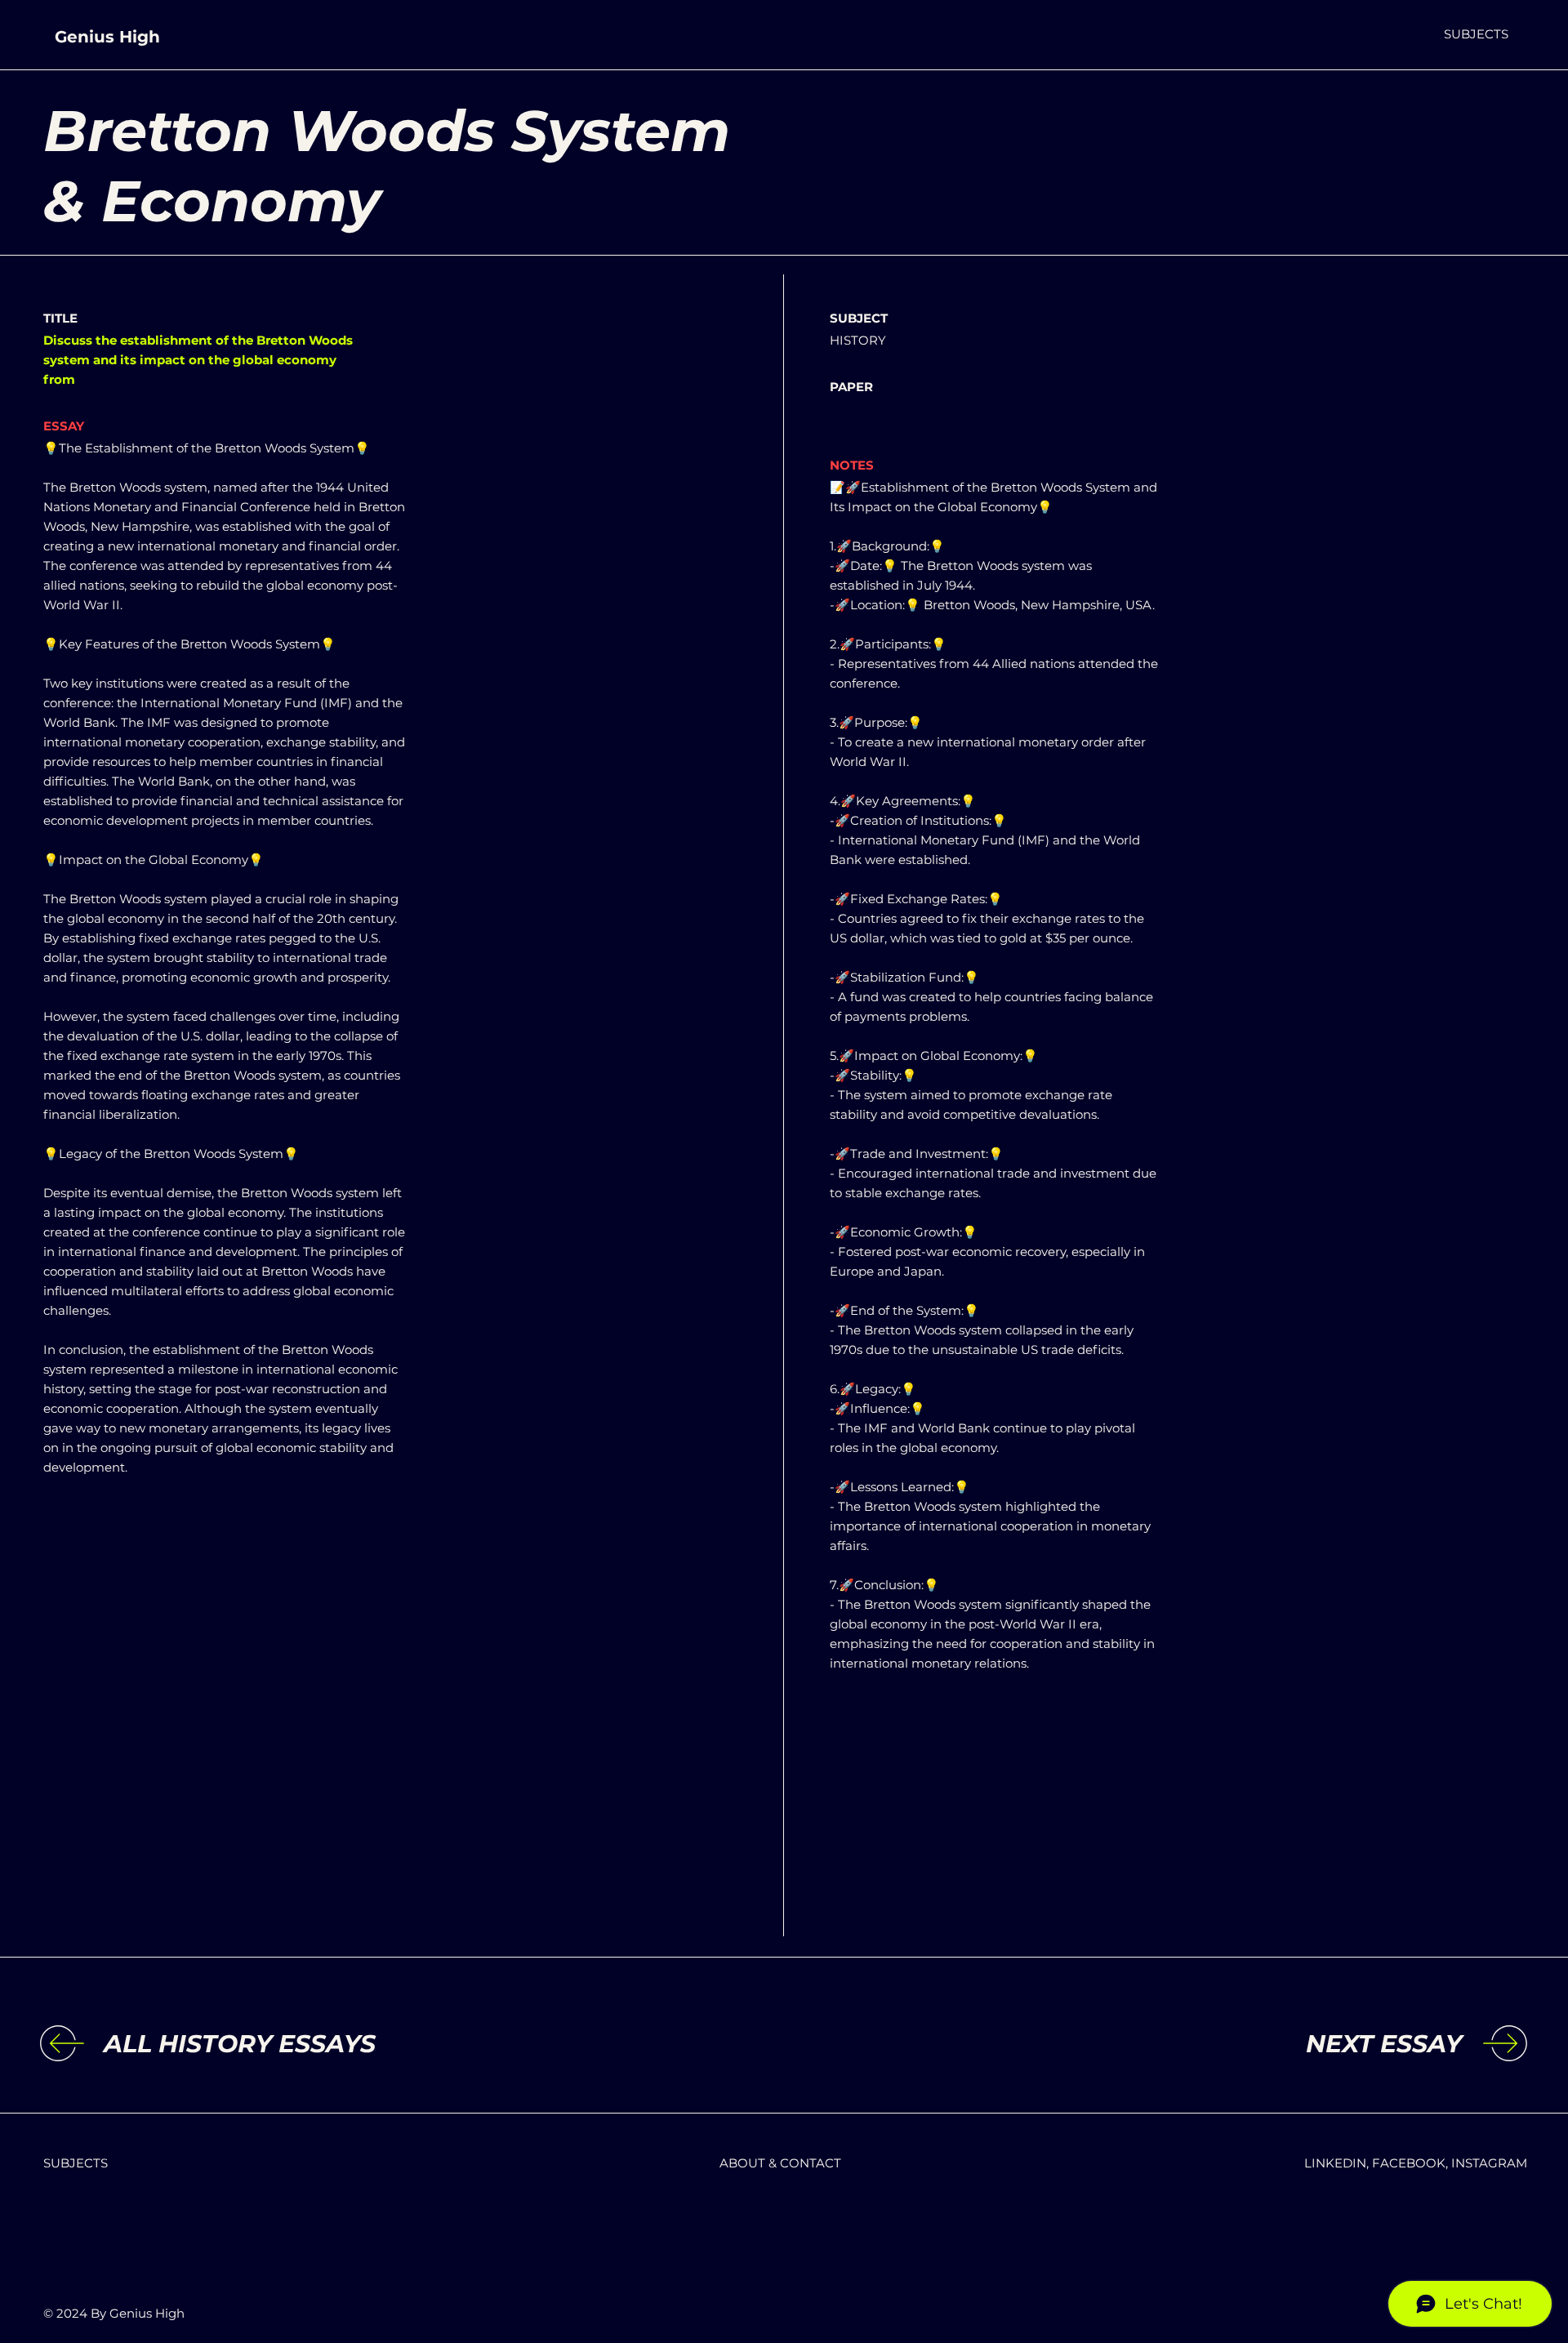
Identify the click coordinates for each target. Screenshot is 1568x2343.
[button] (1476, 34)
